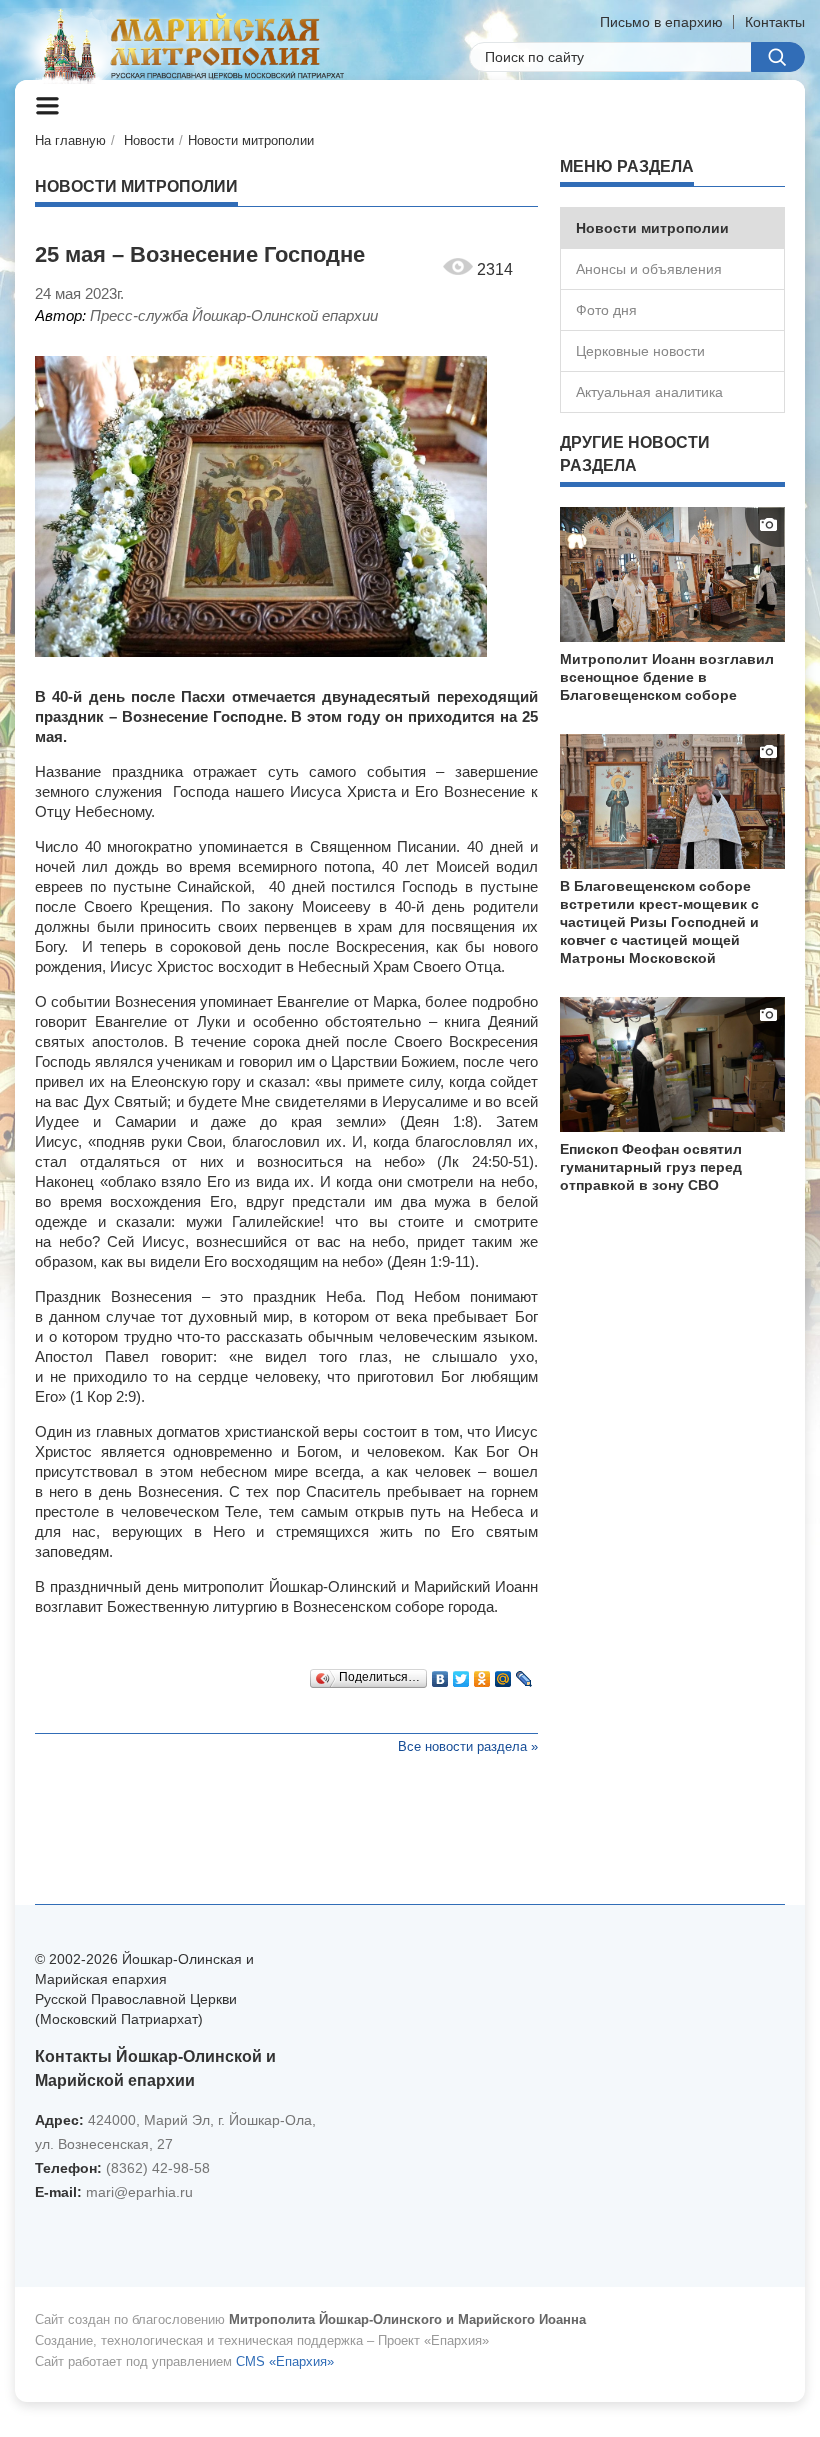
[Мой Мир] (503, 1674)
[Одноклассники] (482, 1674)
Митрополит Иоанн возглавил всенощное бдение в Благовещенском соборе (667, 677)
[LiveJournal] (524, 1674)
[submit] (778, 57)
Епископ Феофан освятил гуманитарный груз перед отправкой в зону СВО (651, 1167)
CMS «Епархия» (285, 2361)
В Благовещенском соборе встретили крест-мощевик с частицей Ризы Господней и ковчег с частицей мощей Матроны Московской (659, 922)
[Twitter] (461, 1674)
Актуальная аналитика (649, 392)
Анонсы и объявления (649, 269)
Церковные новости (640, 351)
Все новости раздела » (468, 1746)
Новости (149, 140)
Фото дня (606, 310)
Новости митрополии (251, 140)
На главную (70, 140)
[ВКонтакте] (440, 1674)
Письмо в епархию (661, 22)
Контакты (775, 22)
